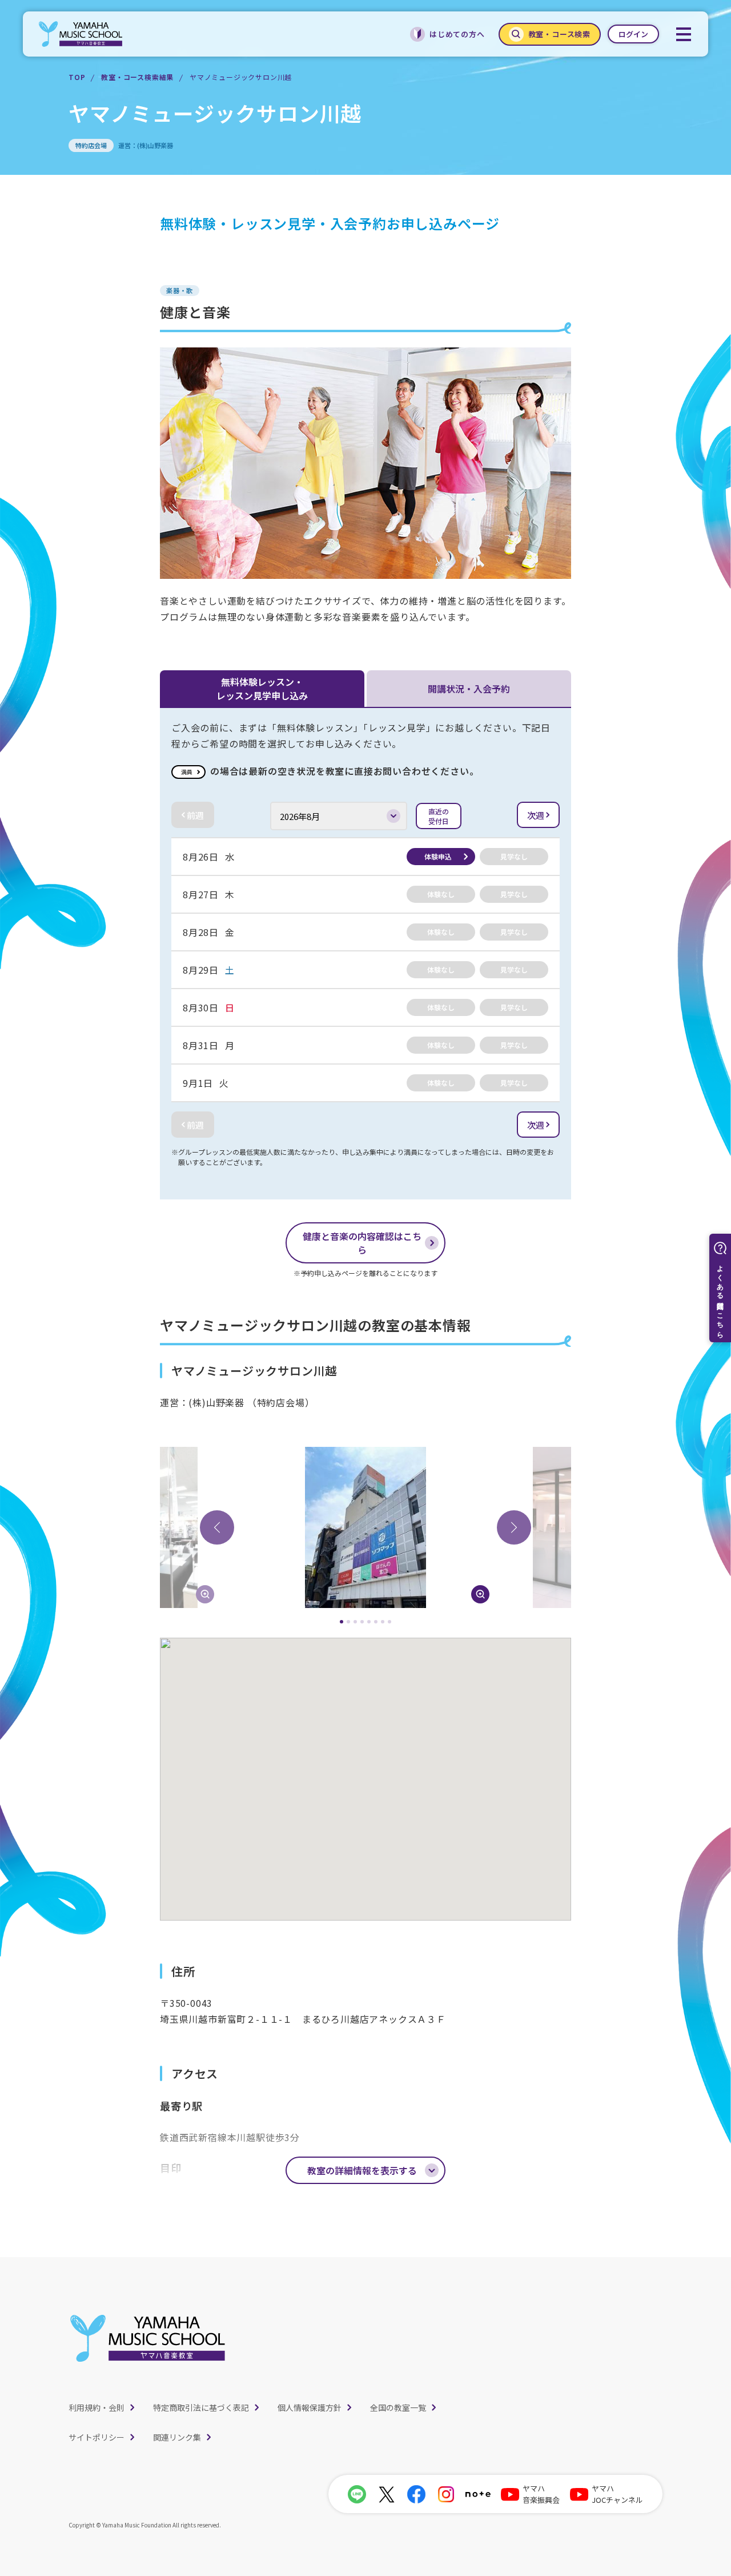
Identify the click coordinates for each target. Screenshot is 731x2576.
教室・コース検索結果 (137, 77)
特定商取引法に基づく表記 (201, 2407)
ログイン (633, 34)
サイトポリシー (97, 2437)
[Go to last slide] (217, 1527)
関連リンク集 (177, 2437)
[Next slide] (514, 1527)
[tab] (342, 1622)
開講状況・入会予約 (469, 689)
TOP (77, 77)
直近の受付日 (439, 816)
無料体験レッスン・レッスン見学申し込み (262, 689)
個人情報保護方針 (310, 2407)
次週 (536, 815)
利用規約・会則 (97, 2407)
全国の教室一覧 (398, 2407)
